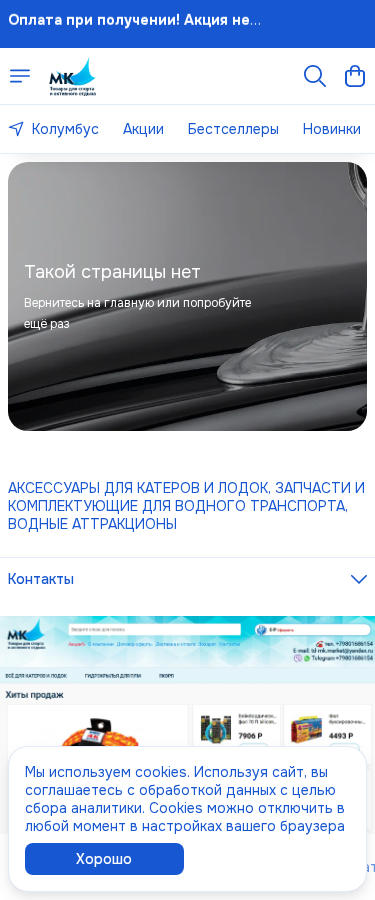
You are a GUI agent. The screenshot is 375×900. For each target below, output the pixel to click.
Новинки (332, 129)
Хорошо (104, 859)
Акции (143, 129)
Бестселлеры (233, 129)
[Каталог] (20, 76)
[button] (187, 579)
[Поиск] (315, 76)
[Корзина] (355, 76)
